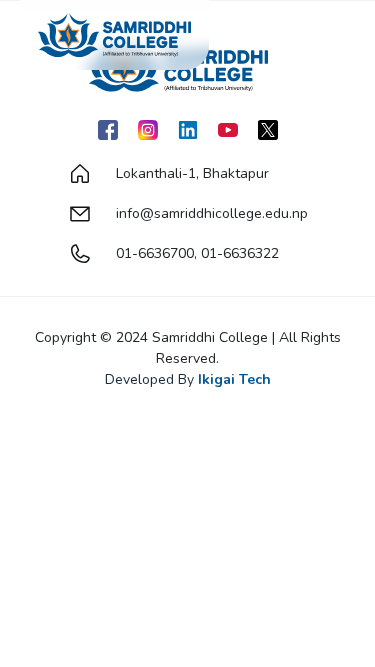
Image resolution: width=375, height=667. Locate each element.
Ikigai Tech (234, 379)
